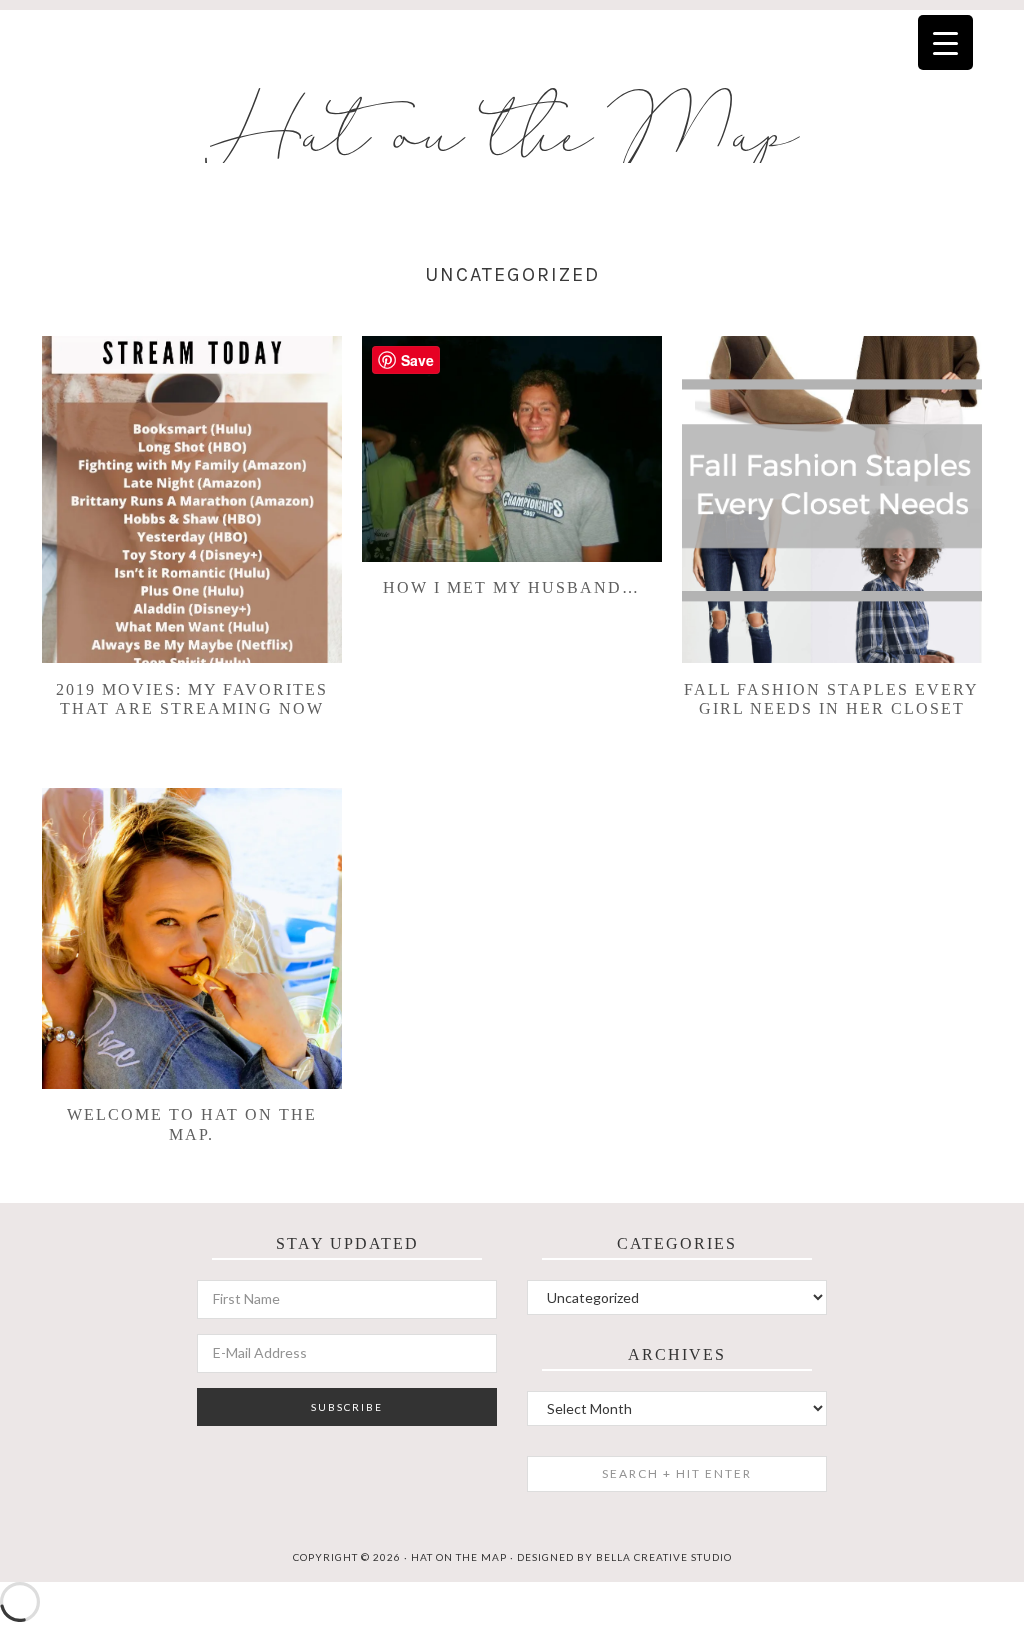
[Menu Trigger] (945, 42)
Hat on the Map (512, 136)
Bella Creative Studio (664, 1557)
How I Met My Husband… (511, 587)
